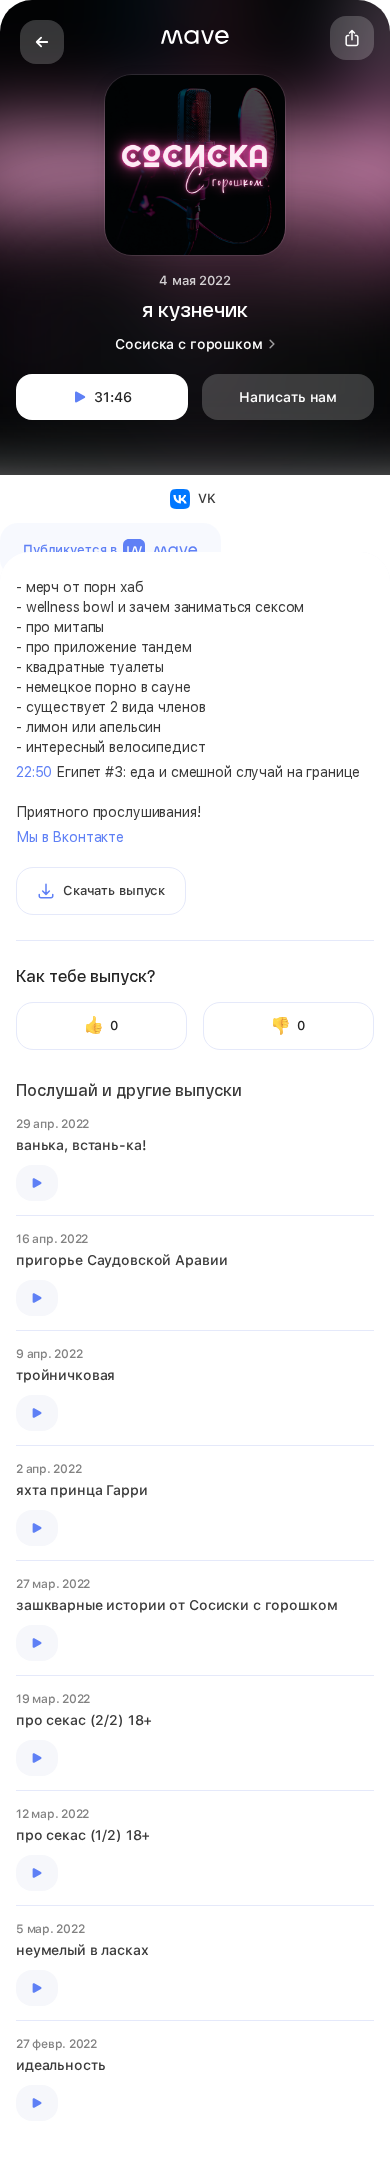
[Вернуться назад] (42, 42)
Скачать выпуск (114, 890)
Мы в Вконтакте (70, 837)
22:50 (34, 772)
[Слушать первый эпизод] (37, 1183)
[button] (195, 37)
